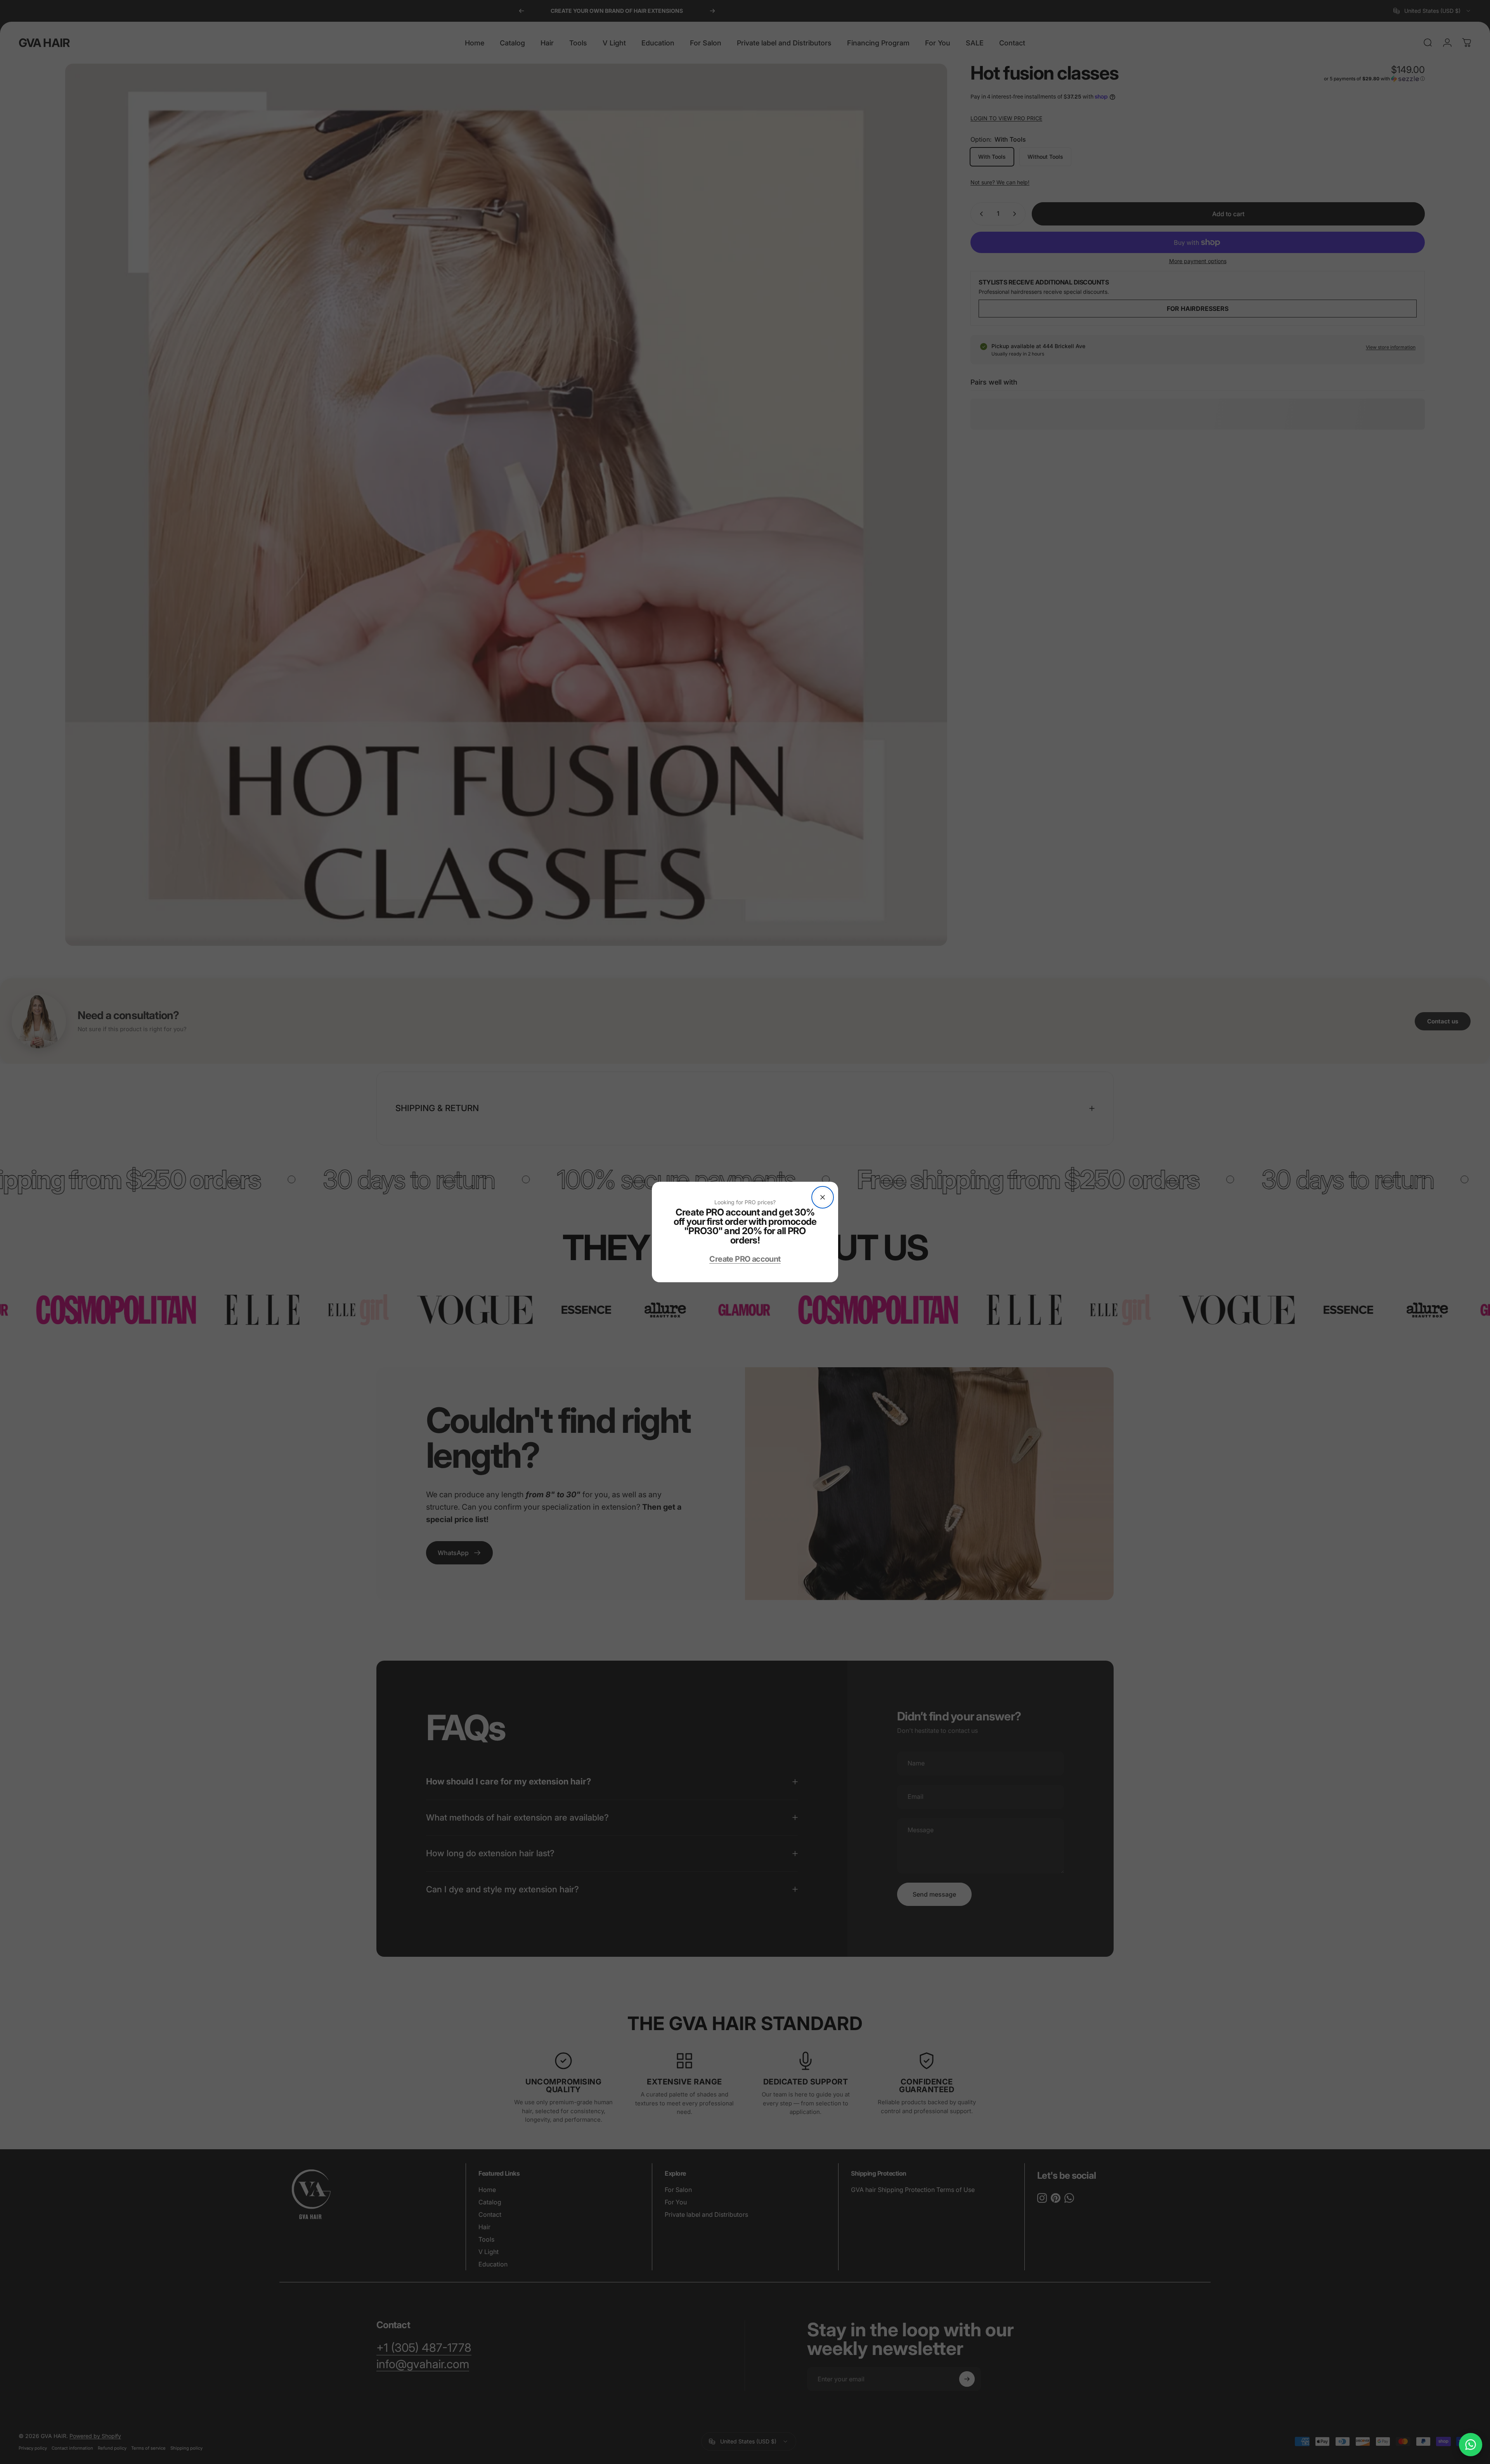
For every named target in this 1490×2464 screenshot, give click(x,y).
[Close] (823, 1197)
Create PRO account (745, 1259)
